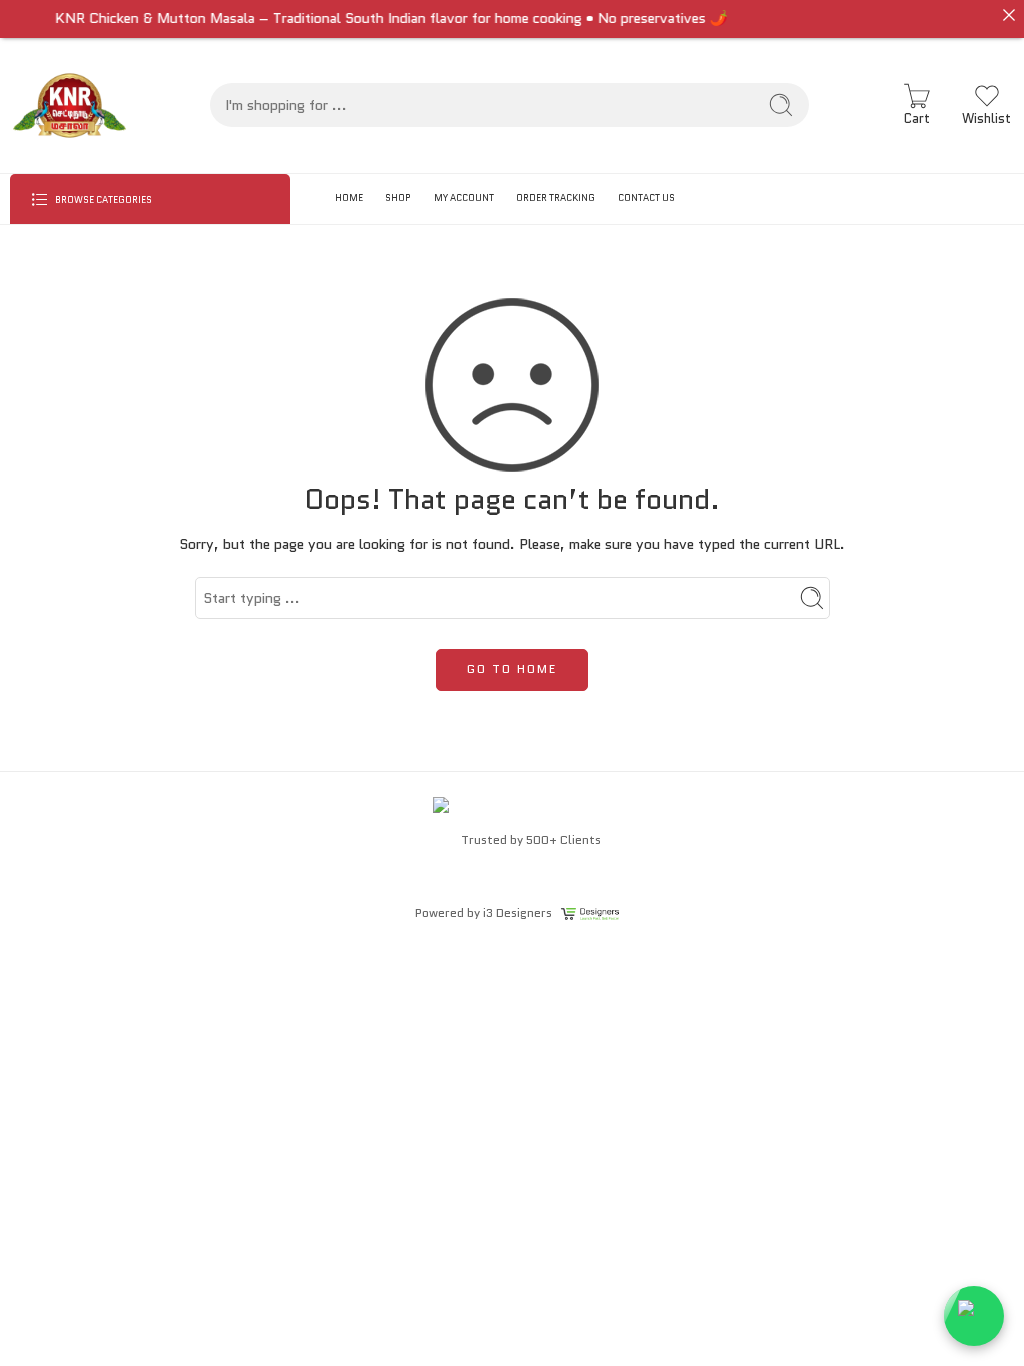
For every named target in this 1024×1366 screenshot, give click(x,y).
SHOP (398, 197)
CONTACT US (646, 197)
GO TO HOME (512, 668)
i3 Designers (517, 912)
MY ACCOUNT (464, 197)
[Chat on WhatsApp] (974, 1316)
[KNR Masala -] (70, 105)
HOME (349, 197)
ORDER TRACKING (555, 197)
